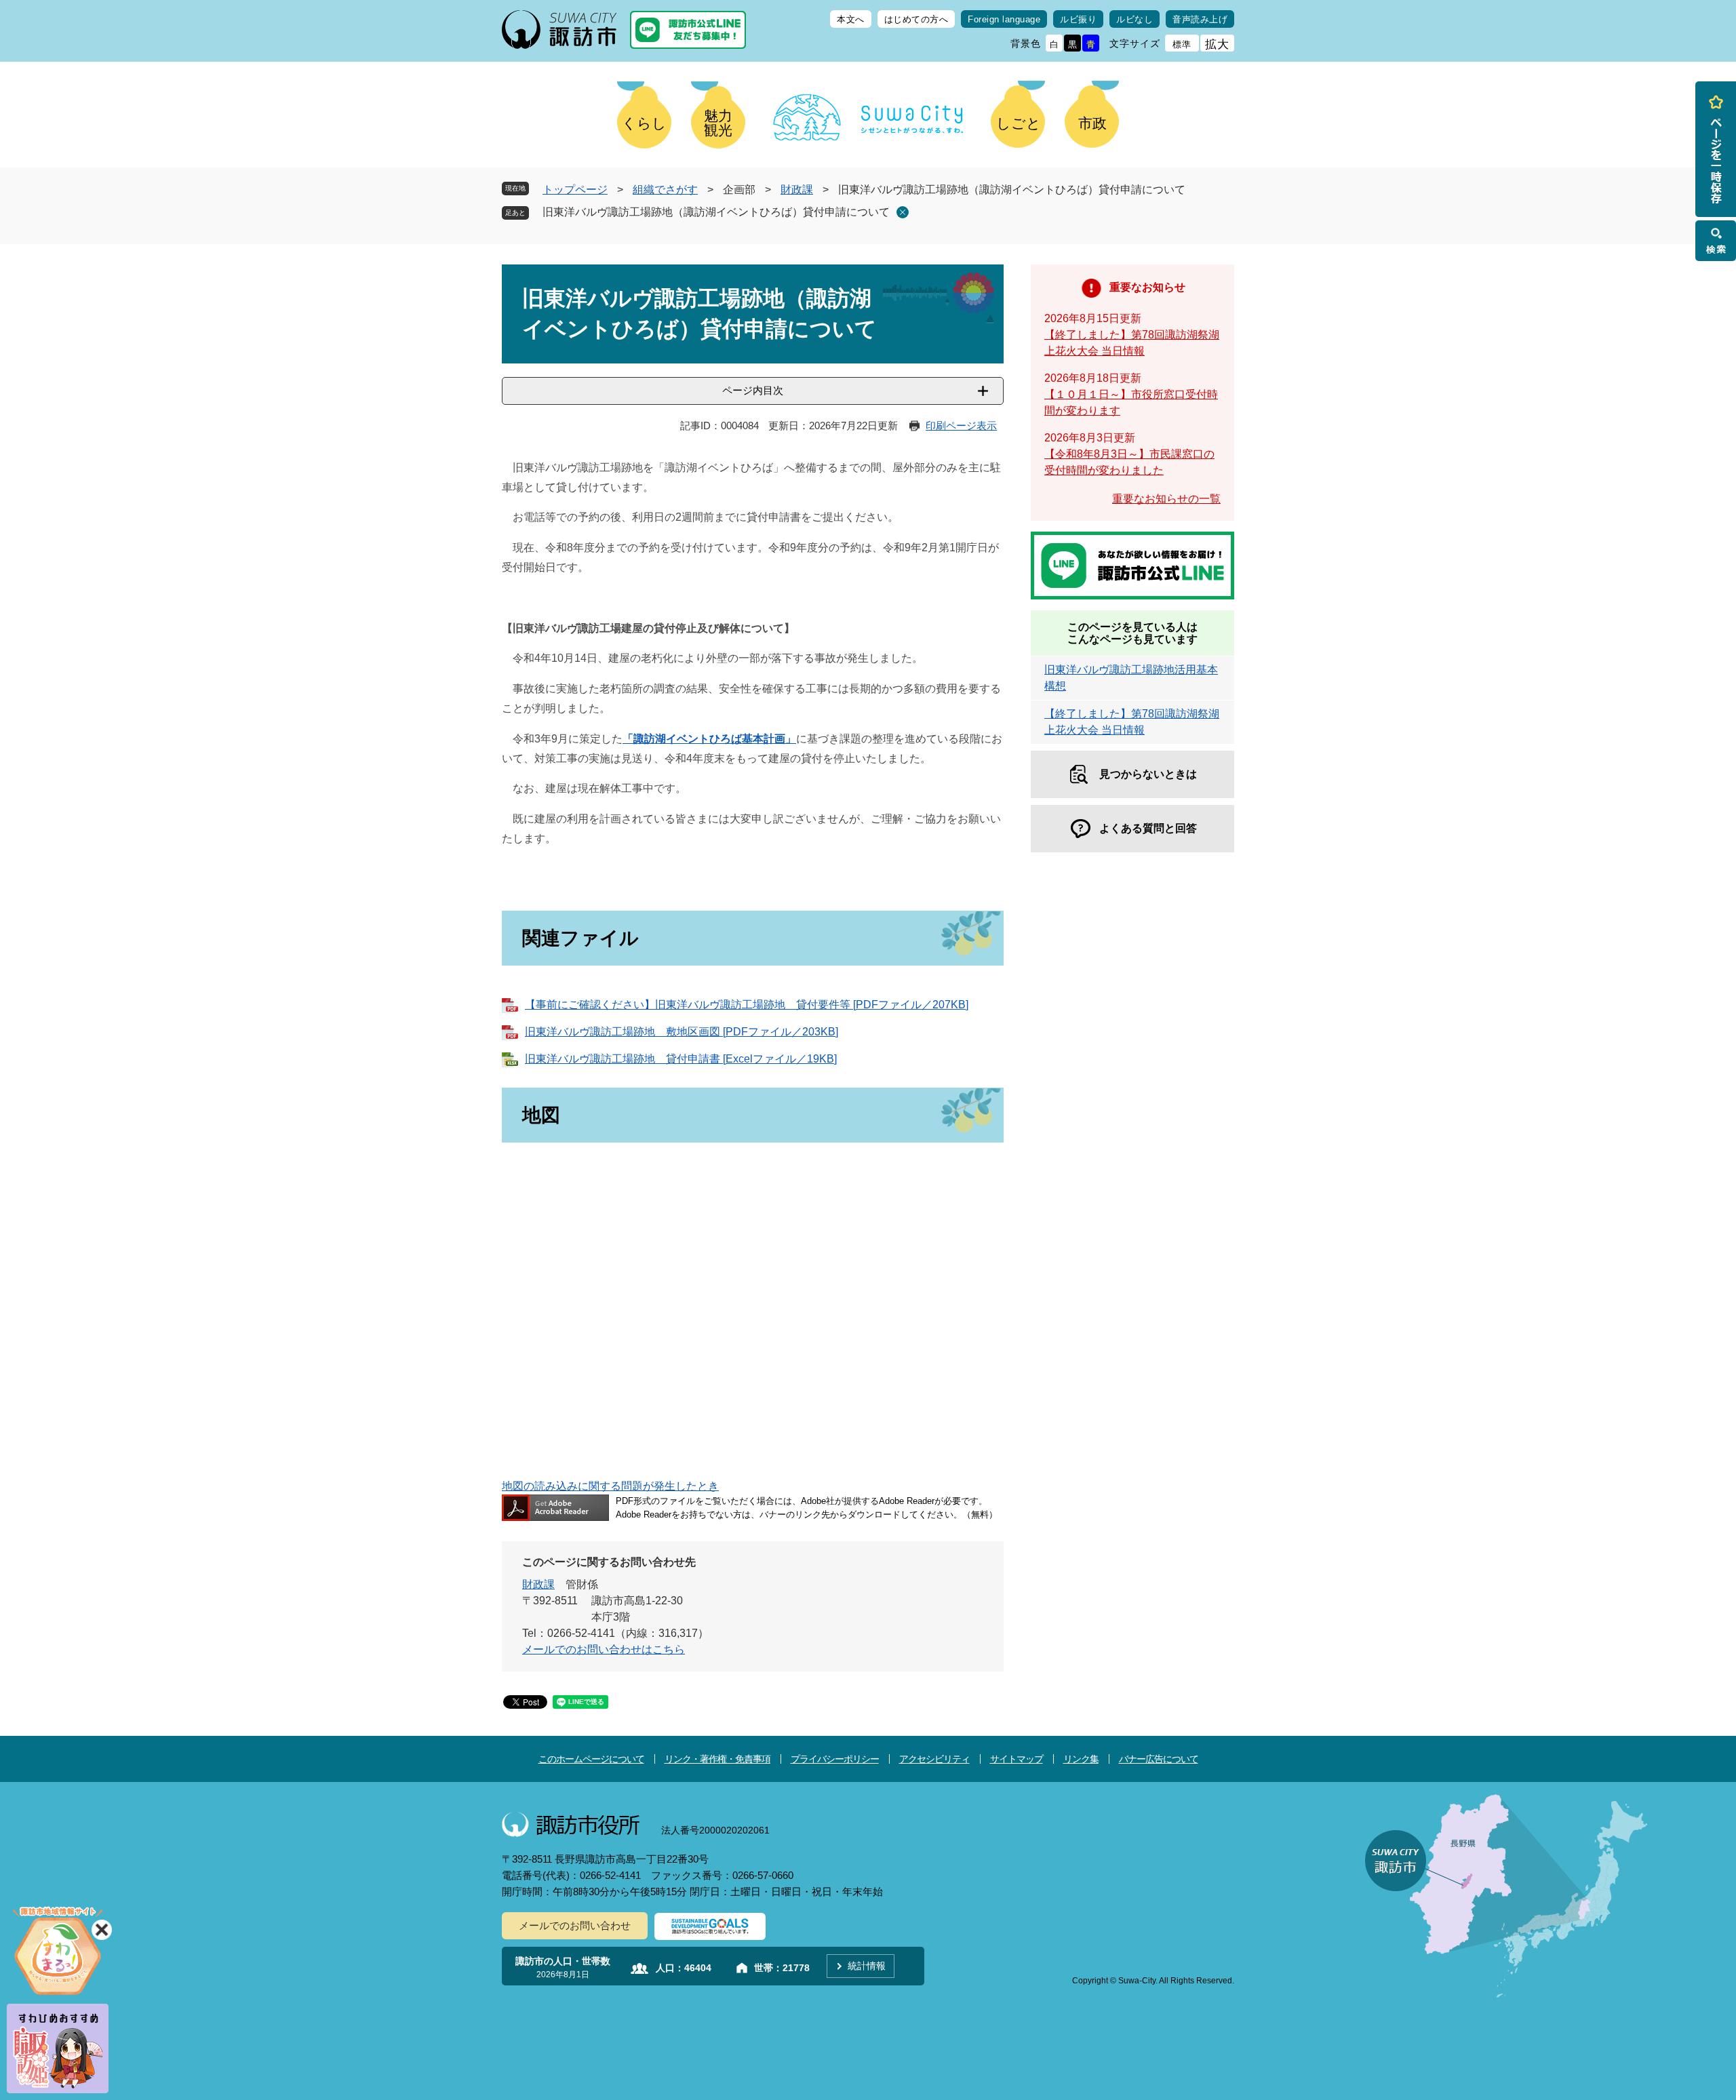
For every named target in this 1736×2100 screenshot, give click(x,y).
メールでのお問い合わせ (575, 1925)
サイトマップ (1017, 1759)
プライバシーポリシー (835, 1759)
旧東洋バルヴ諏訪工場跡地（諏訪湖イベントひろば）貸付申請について (716, 212)
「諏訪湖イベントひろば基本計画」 (709, 739)
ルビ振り (1078, 19)
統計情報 (867, 1966)
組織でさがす (665, 190)
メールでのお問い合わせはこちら (604, 1649)
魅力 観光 (718, 123)
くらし (644, 123)
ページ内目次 (753, 390)
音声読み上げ (1200, 19)
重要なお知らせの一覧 (1166, 499)
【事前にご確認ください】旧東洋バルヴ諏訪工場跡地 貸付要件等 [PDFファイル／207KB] (747, 1005)
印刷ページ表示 (961, 425)
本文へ (851, 19)
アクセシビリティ (934, 1759)
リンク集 (1081, 1759)
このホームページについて (591, 1759)
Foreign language (1004, 19)
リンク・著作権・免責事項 (717, 1759)
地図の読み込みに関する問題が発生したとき (610, 1486)
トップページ (575, 190)
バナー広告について (1159, 1759)
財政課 (797, 190)
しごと (1019, 123)
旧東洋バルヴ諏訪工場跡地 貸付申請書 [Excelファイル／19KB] (681, 1059)
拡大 (1217, 44)
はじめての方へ (916, 19)
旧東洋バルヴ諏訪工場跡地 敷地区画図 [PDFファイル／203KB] (682, 1032)
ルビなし (1135, 19)
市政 (1092, 123)
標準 (1182, 44)
